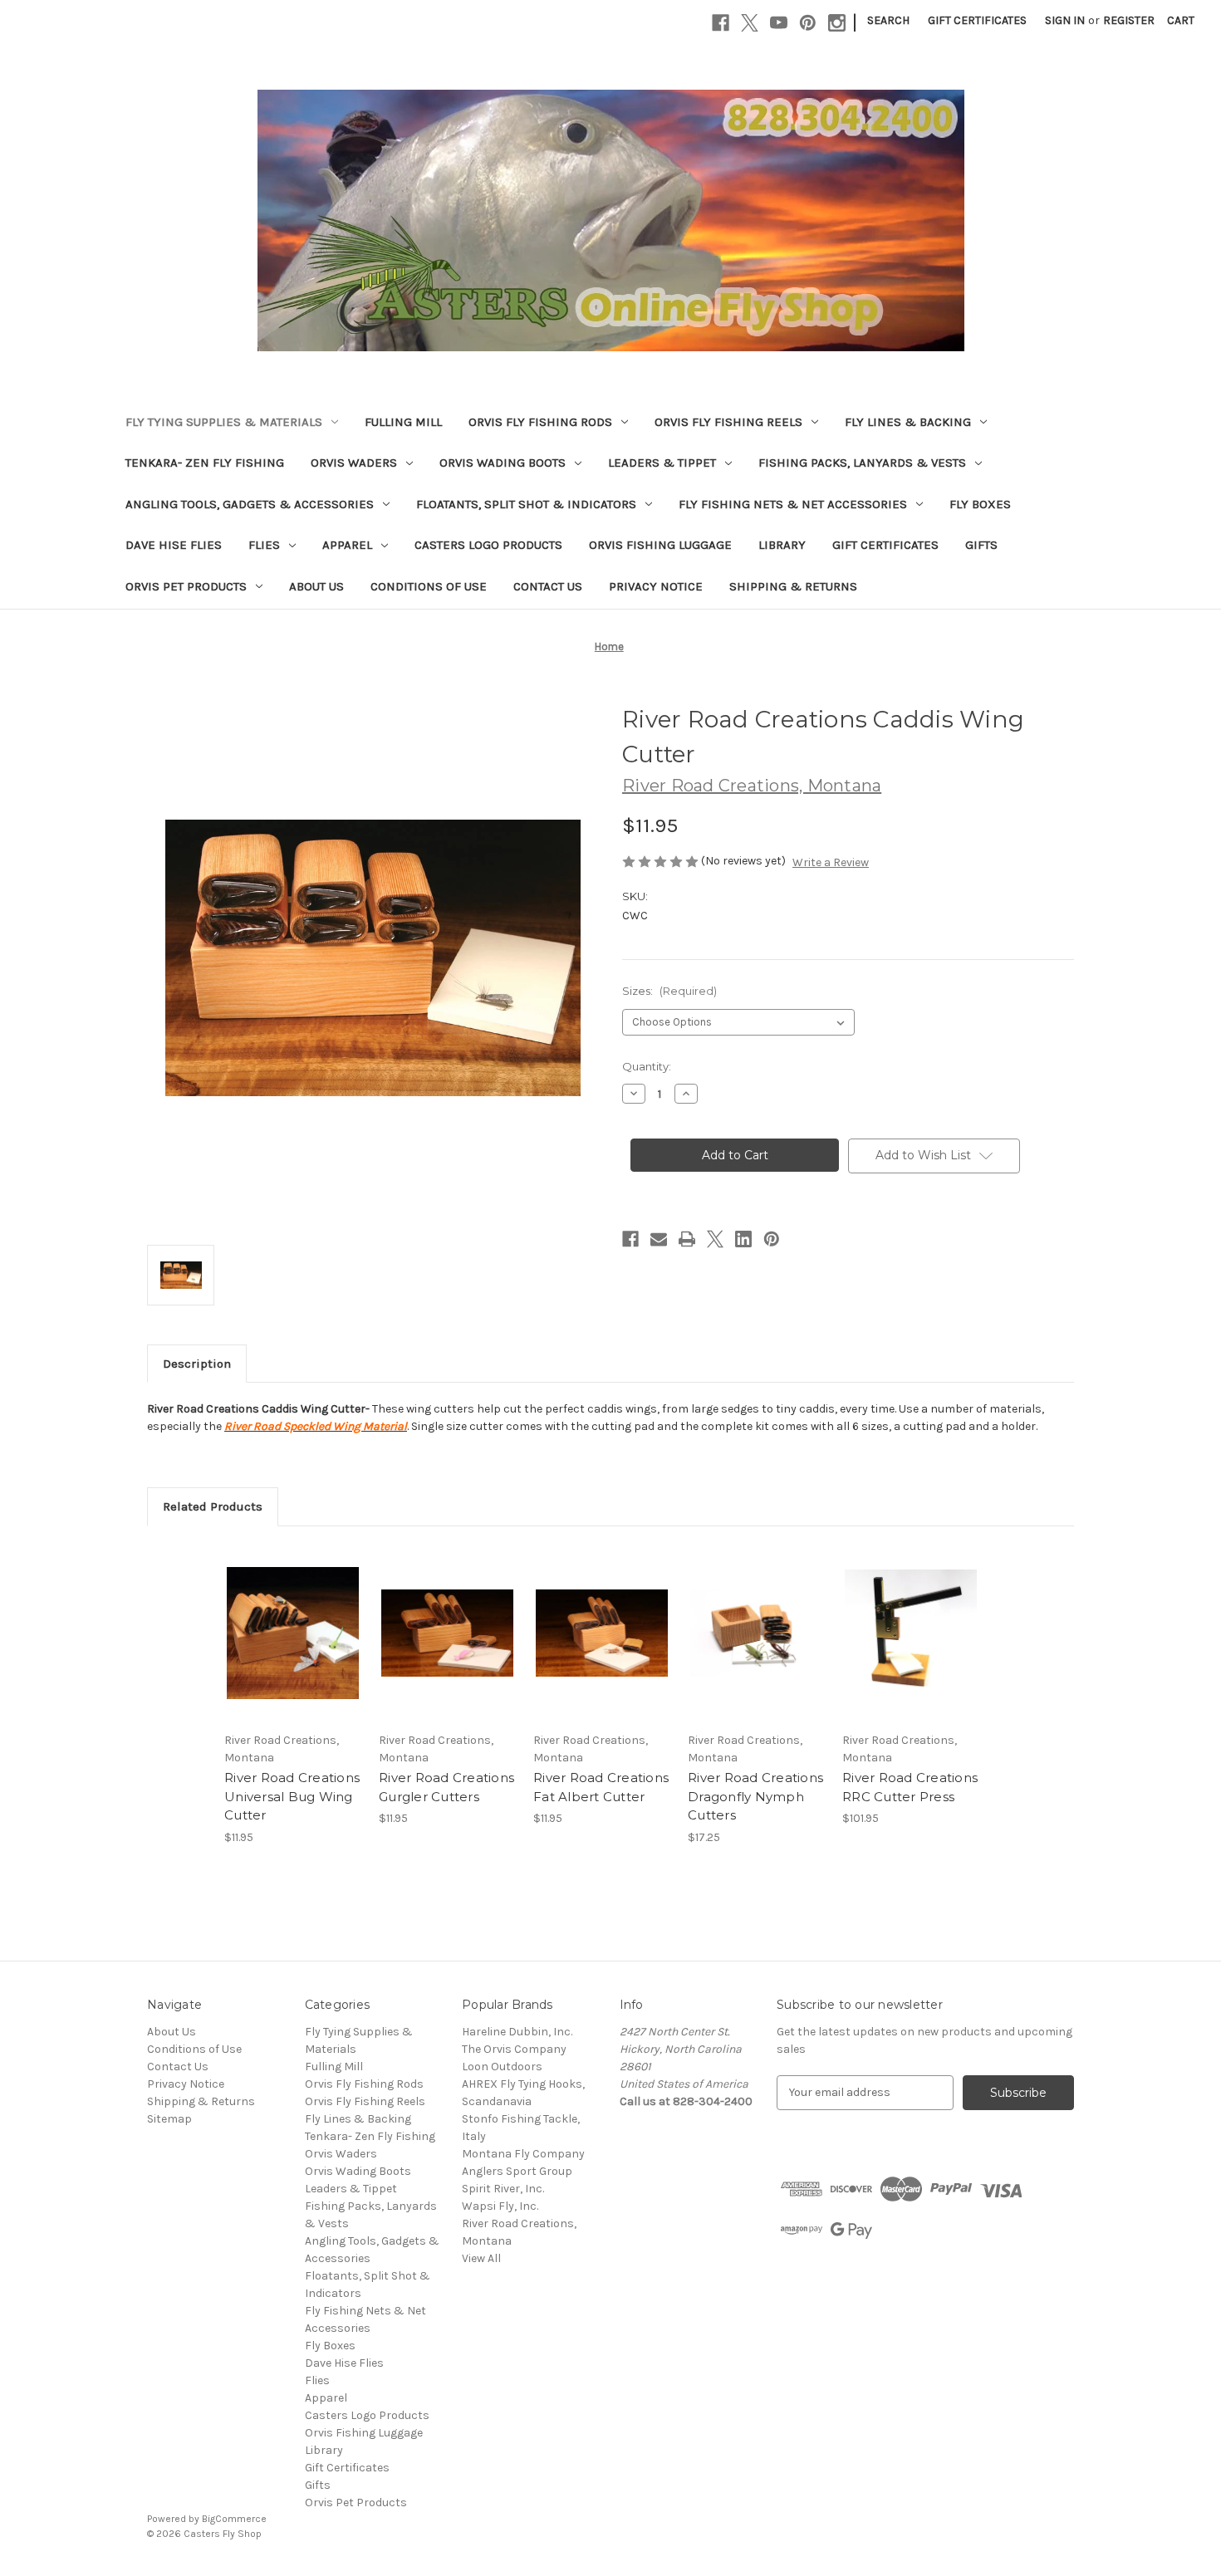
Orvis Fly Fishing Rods (540, 422)
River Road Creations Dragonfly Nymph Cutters (755, 1796)
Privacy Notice (656, 586)
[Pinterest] (808, 23)
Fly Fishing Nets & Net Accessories (793, 504)
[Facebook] (721, 23)
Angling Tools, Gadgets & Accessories (250, 504)
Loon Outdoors (502, 2067)
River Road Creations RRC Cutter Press (910, 1787)
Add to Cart (911, 1648)
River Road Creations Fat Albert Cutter (601, 1787)
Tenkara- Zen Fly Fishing (205, 463)
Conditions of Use (429, 586)
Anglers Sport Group (517, 2171)
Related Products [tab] (213, 1506)
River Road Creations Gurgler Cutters (446, 1787)
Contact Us (548, 586)
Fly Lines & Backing (908, 422)
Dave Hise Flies (174, 545)
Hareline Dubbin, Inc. (517, 2032)
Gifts (981, 545)
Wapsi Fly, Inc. (500, 2206)
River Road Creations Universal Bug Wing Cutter (292, 1796)
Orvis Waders (354, 463)
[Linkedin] (743, 1239)
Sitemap (169, 2119)
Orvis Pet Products (186, 586)
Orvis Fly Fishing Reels (728, 422)
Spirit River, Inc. (503, 2189)
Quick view (279, 1619)
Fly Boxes (980, 504)
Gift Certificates (977, 20)
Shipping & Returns (793, 586)
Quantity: (647, 1066)
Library (782, 545)
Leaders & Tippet (662, 463)
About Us (316, 586)
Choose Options (293, 1648)
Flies (264, 545)
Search (888, 20)
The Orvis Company (514, 2049)
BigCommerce (234, 2519)
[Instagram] (837, 23)
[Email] (659, 1239)
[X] (750, 23)
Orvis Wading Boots (503, 463)
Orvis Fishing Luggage (660, 545)
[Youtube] (779, 23)
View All (481, 2258)
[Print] (687, 1239)
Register (1129, 20)
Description (197, 1364)
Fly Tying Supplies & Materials (224, 422)
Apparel (347, 545)
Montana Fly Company (523, 2154)
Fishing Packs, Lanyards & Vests (862, 463)
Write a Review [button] (831, 862)
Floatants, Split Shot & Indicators (526, 504)
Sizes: (669, 991)
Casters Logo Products (488, 545)
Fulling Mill (403, 422)
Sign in (1065, 20)
